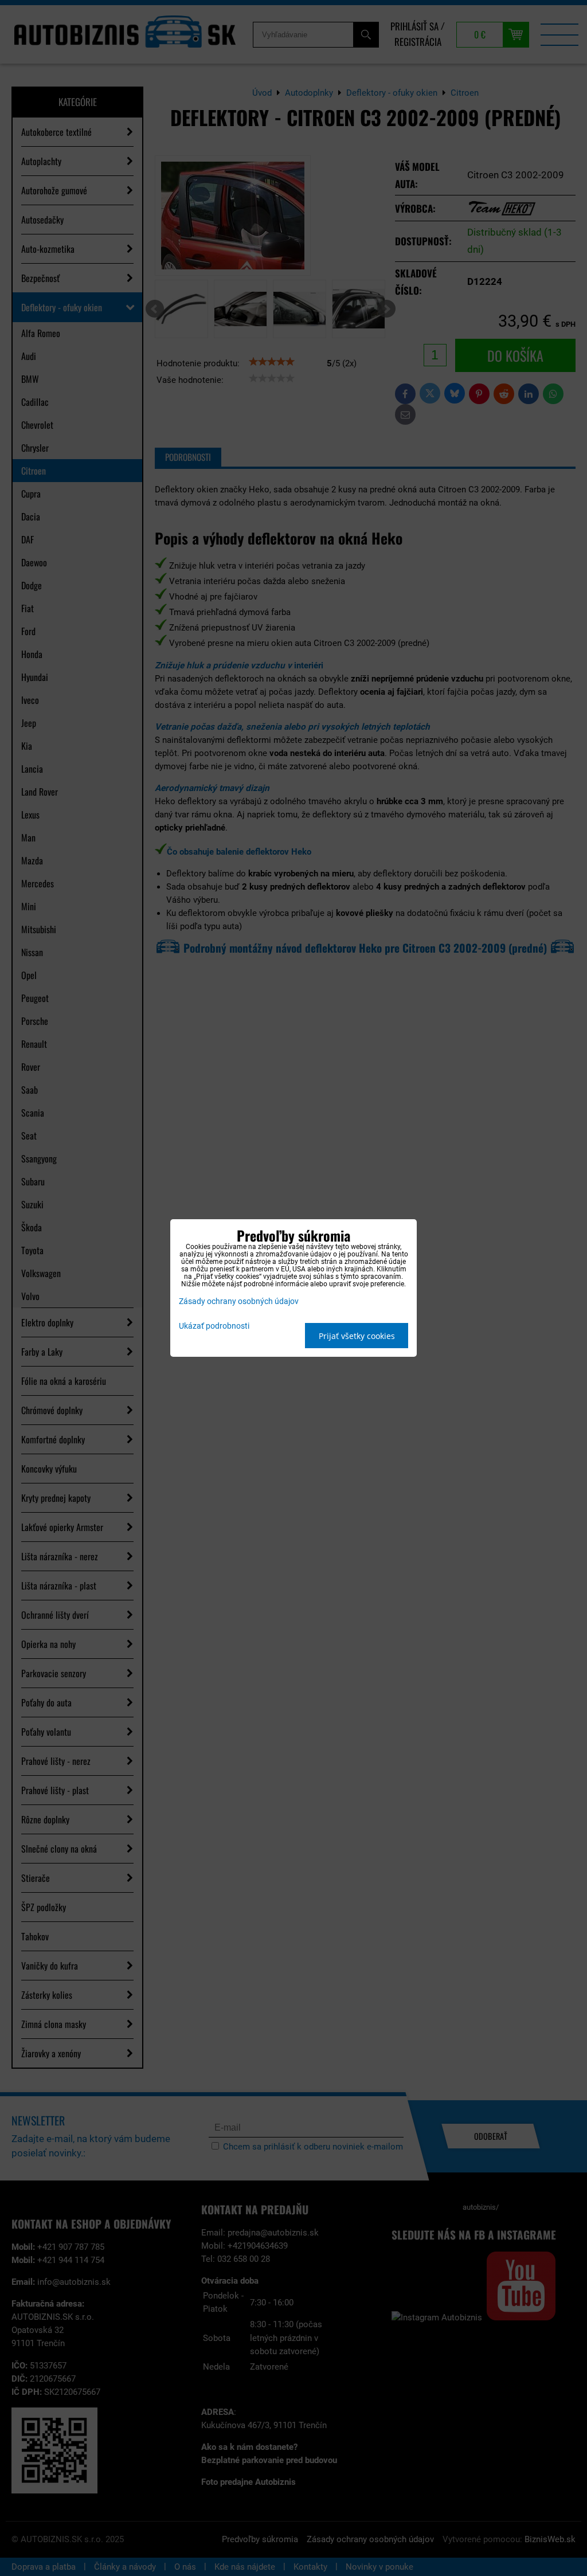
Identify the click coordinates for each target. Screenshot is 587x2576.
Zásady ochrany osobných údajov (239, 1301)
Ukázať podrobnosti (214, 1326)
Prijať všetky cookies (357, 1336)
